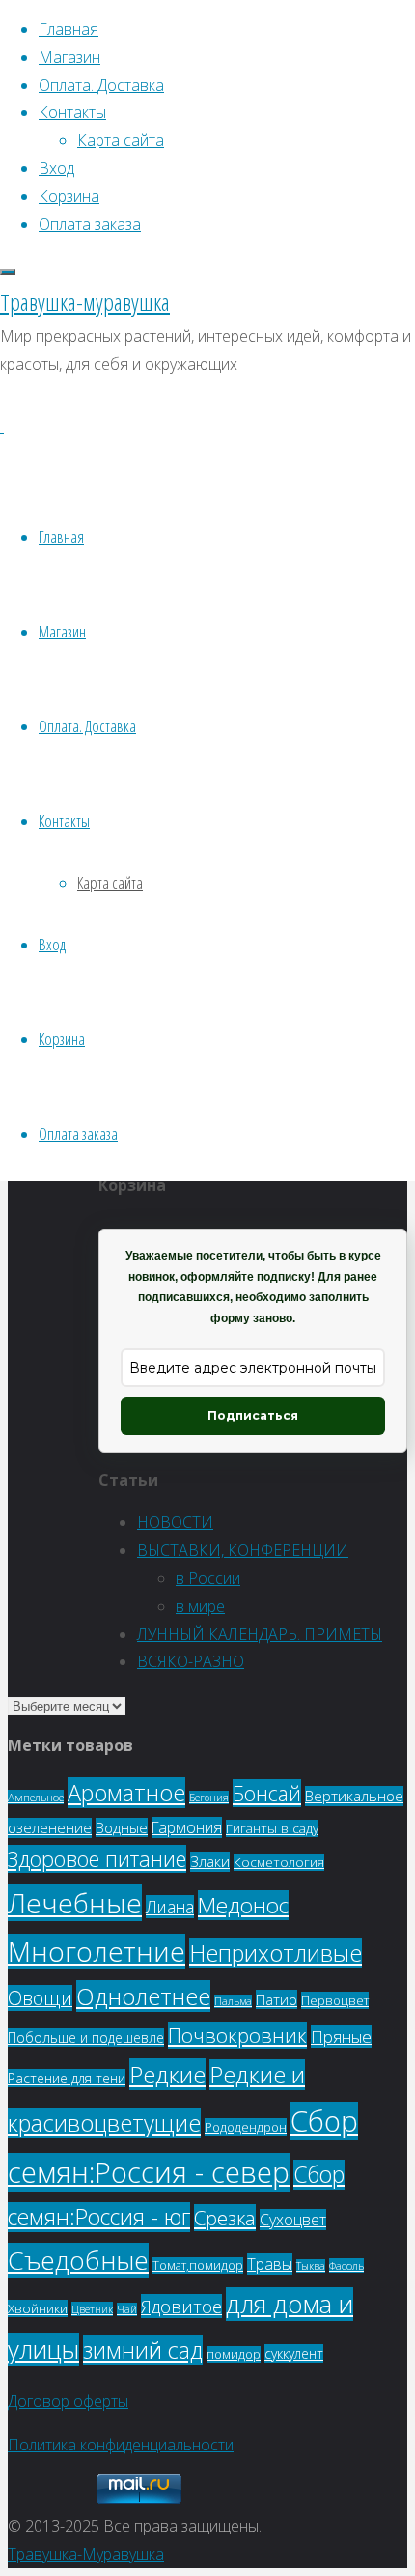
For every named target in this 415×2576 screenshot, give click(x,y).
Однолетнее (143, 1996)
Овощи (40, 1998)
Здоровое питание (97, 1859)
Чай (127, 2309)
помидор (234, 2354)
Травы (270, 2264)
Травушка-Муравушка (86, 2554)
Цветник (92, 2309)
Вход (52, 944)
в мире (200, 1606)
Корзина (62, 1039)
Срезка (225, 2218)
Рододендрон (246, 2127)
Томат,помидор (198, 2265)
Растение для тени (67, 2078)
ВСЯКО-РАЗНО (191, 1661)
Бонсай (267, 1793)
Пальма (233, 2001)
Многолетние (97, 1952)
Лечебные (75, 1903)
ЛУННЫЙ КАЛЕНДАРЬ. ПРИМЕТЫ (260, 1634)
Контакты (64, 821)
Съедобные (78, 2260)
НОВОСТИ (175, 1522)
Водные (122, 1827)
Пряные (341, 2037)
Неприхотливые (276, 1953)
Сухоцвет (293, 2220)
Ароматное (126, 1793)
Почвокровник (237, 2035)
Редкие (167, 2074)
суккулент (294, 2353)
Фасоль (346, 2265)
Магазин (62, 631)
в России (208, 1578)
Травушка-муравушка (85, 302)
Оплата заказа (78, 1133)
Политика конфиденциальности (121, 2445)
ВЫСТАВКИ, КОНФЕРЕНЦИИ (243, 1550)
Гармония (187, 1827)
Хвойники (38, 2308)
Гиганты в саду (272, 1828)
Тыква (311, 2266)
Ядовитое (181, 2306)
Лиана (170, 1907)
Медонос (243, 1905)
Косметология (279, 1862)
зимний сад (143, 2350)
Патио (277, 1999)
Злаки (210, 1862)
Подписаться (253, 1415)
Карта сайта (110, 882)
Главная (61, 537)
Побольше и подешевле (86, 2038)
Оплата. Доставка (87, 726)
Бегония (209, 1798)
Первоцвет (335, 2000)
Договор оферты (68, 2401)
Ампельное (36, 1797)
